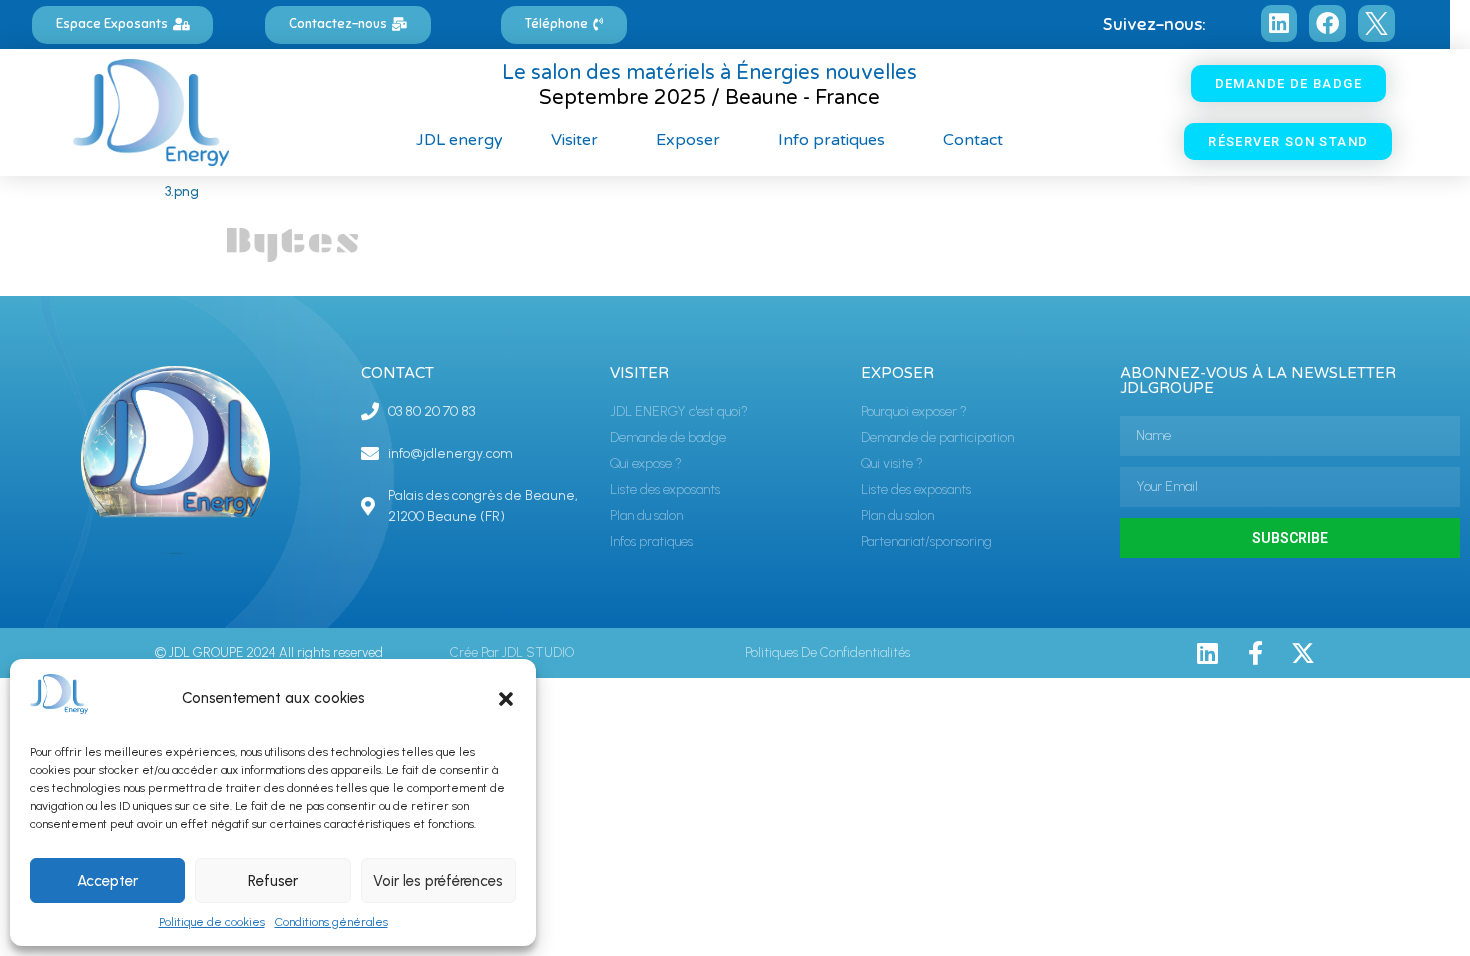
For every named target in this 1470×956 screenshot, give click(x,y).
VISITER (639, 373)
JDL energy (459, 140)
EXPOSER (897, 373)
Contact (973, 140)
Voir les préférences (438, 881)
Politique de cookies (212, 922)
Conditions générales (331, 922)
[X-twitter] (1303, 653)
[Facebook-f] (1255, 653)
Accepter (107, 881)
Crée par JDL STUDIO (512, 652)
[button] (506, 699)
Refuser (273, 881)
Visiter (574, 140)
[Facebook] (1327, 23)
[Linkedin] (1279, 23)
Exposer (688, 140)
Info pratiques (831, 140)
